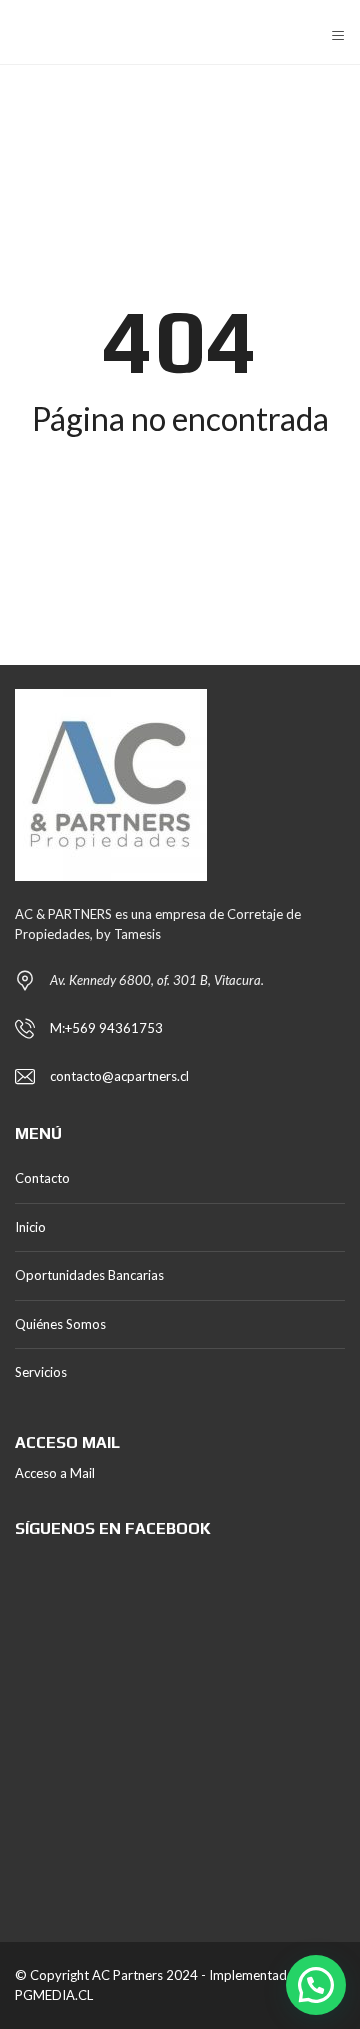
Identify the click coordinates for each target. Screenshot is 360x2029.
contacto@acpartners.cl (119, 1076)
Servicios (41, 1372)
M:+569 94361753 (106, 1028)
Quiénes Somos (60, 1324)
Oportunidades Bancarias (89, 1275)
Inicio (30, 1227)
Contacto (42, 1178)
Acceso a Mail (55, 1473)
